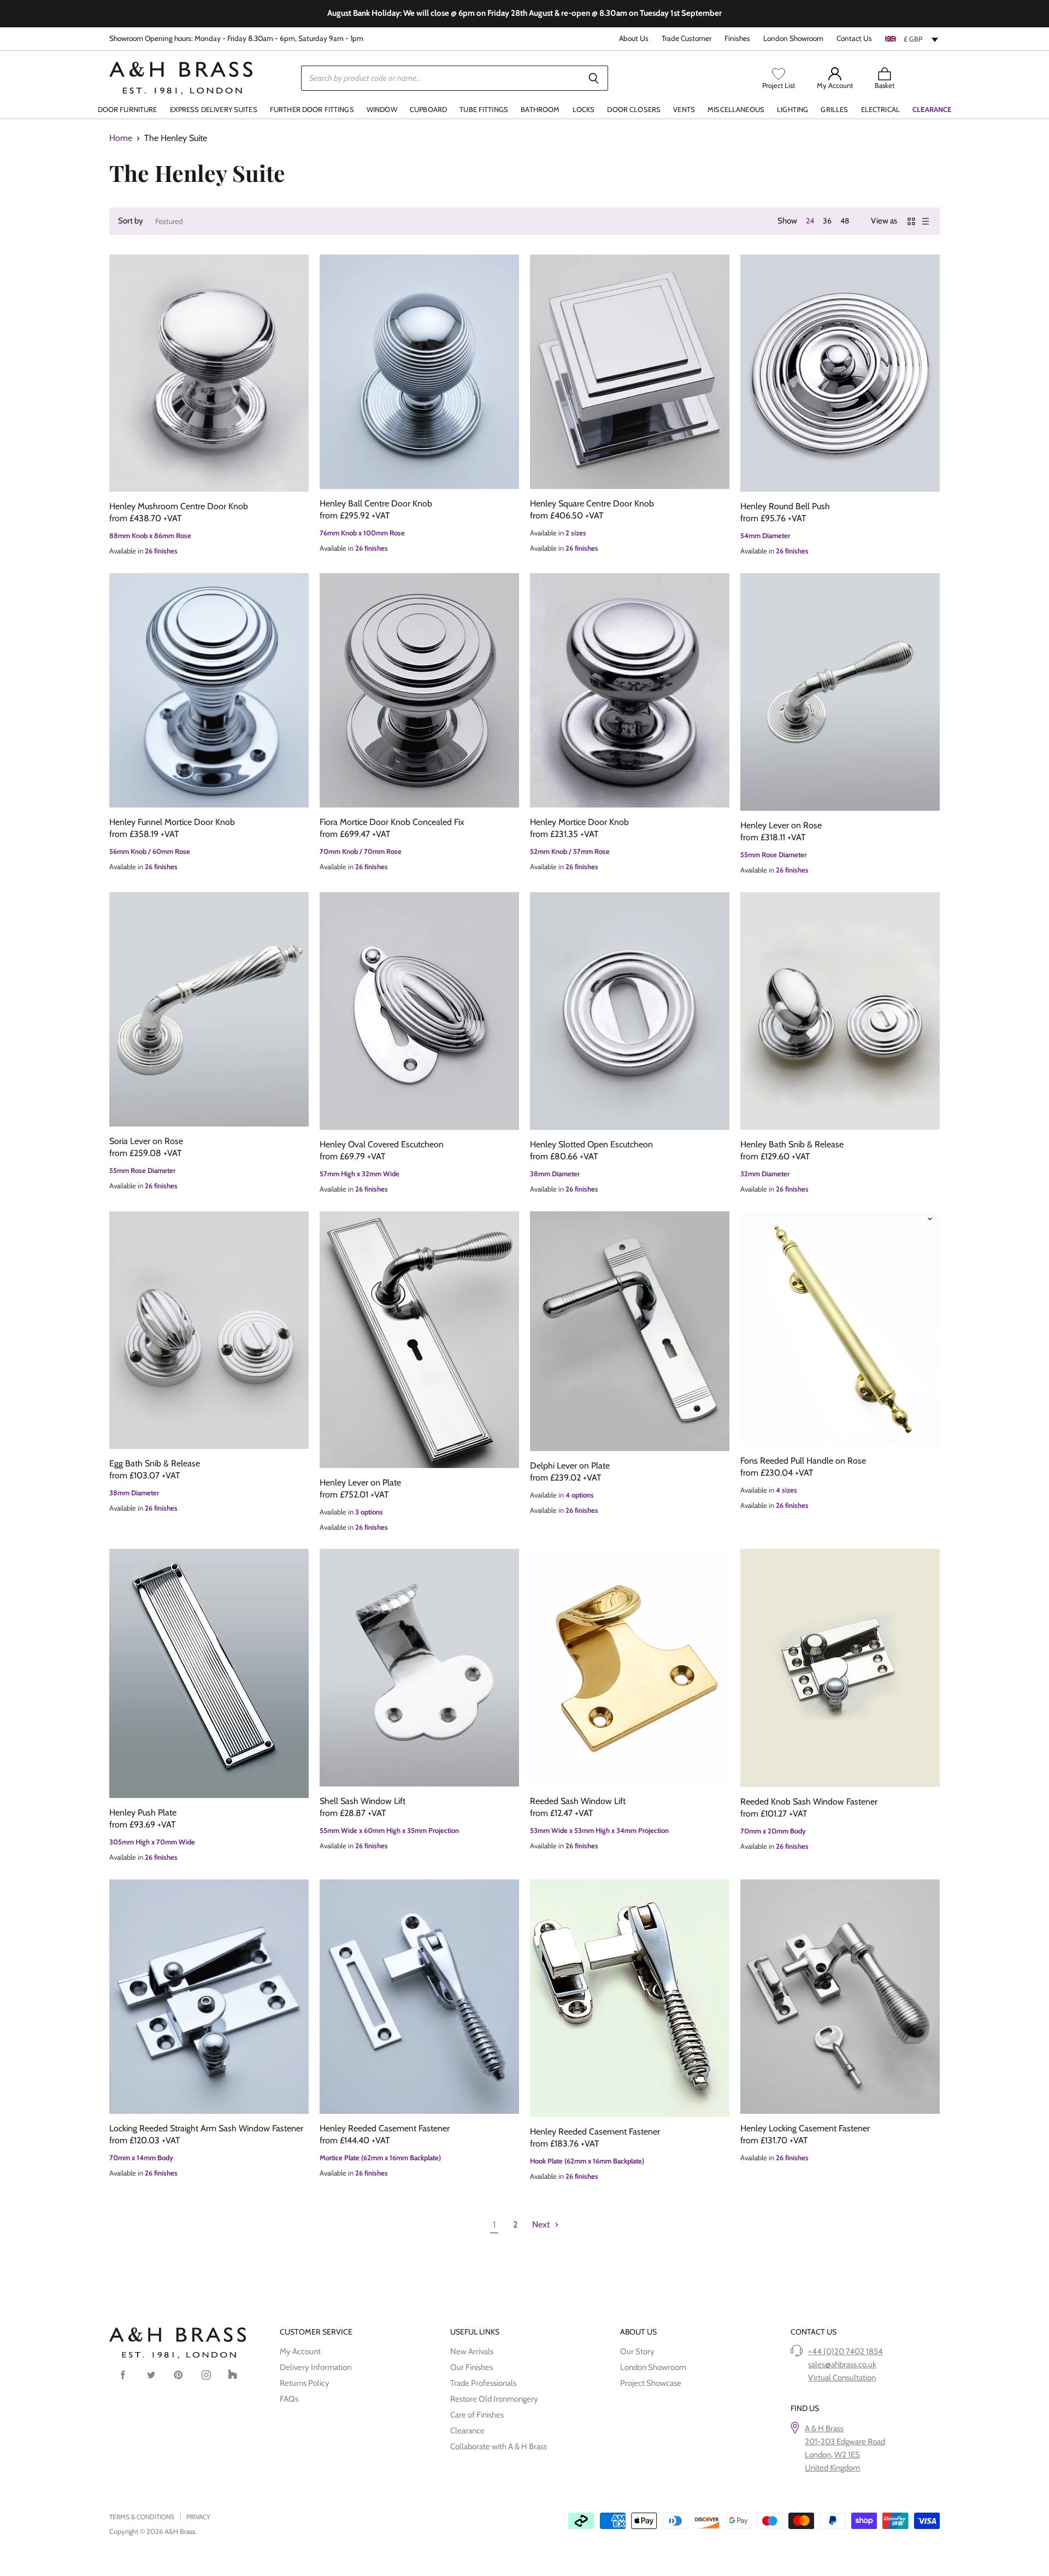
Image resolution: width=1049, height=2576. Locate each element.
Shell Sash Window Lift (363, 1801)
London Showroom (793, 39)
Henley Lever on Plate (360, 1482)
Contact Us (854, 39)
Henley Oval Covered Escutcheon (382, 1144)
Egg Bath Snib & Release (155, 1463)
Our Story (637, 2351)
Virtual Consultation (842, 2378)
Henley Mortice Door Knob (579, 822)
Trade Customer (686, 39)
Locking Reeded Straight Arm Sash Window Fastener (206, 2128)
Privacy (198, 2517)
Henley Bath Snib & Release (792, 1144)
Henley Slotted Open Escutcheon (591, 1144)
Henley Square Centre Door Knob (592, 503)
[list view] (926, 221)
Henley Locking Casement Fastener (805, 2128)
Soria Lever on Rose (146, 1141)
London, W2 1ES (832, 2455)
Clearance (467, 2431)
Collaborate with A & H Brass (499, 2447)
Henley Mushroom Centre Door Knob (179, 506)
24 (810, 221)
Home (121, 138)
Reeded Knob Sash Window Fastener (809, 1802)
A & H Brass (824, 2428)
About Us (634, 39)
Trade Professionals (483, 2383)
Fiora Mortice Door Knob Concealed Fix (392, 822)
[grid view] (911, 221)
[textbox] (912, 39)
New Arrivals (472, 2351)
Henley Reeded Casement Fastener (385, 2128)
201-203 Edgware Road (845, 2442)
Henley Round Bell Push (785, 506)
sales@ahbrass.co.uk (842, 2365)
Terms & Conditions (142, 2517)
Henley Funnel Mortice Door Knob (172, 822)
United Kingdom (832, 2468)
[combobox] (912, 39)
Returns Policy (305, 2383)
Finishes (737, 39)
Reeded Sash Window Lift (578, 1801)
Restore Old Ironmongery (494, 2399)
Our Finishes (472, 2367)
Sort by (131, 221)
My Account (300, 2351)
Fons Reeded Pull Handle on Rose (803, 1461)
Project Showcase (651, 2383)
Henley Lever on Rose (781, 825)
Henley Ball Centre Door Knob (376, 503)
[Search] (594, 78)
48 (845, 221)
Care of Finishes (477, 2415)
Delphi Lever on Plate (570, 1466)
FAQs (289, 2399)
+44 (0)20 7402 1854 (845, 2351)
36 (827, 221)
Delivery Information (316, 2367)
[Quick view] (209, 373)
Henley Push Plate (143, 1812)
